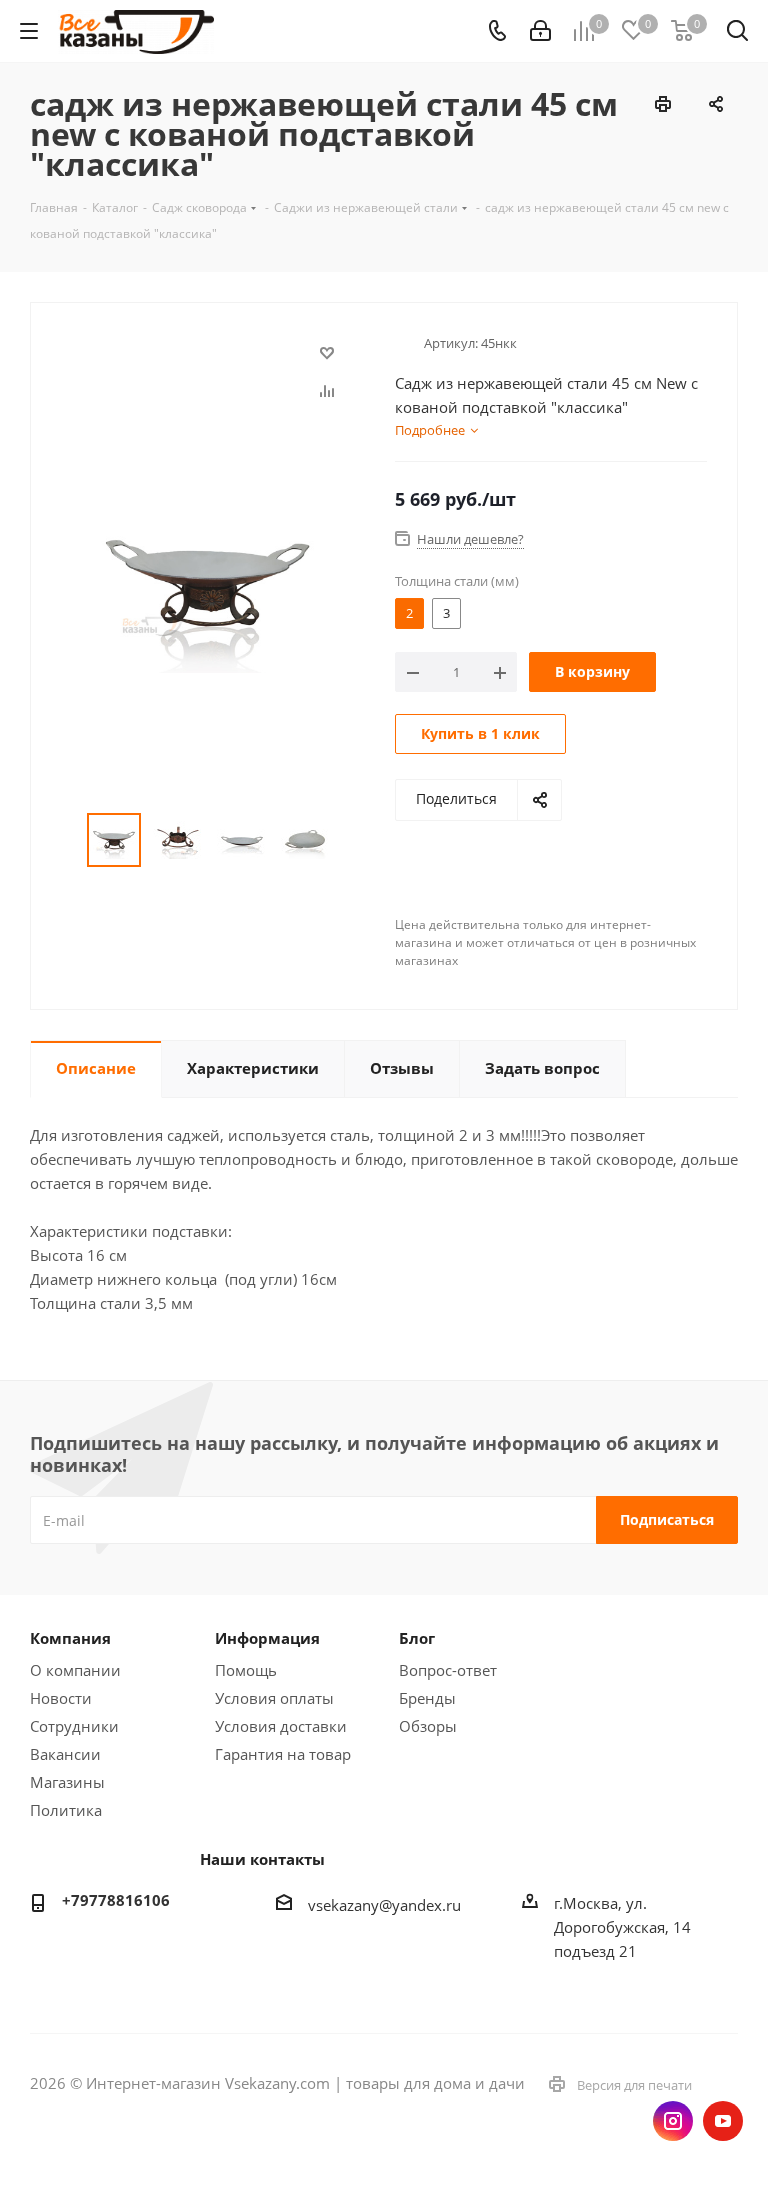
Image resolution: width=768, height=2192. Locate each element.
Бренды (427, 1698)
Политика (66, 1810)
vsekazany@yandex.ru (384, 1905)
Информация (267, 1638)
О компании (75, 1670)
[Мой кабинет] (540, 31)
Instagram (673, 2121)
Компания (70, 1638)
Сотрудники (74, 1726)
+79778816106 (116, 1900)
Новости (61, 1698)
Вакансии (65, 1754)
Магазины (67, 1782)
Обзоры (428, 1726)
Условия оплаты (274, 1698)
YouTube (723, 2121)
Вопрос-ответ (448, 1670)
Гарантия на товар (283, 1754)
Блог (417, 1638)
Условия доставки (281, 1726)
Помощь (246, 1670)
